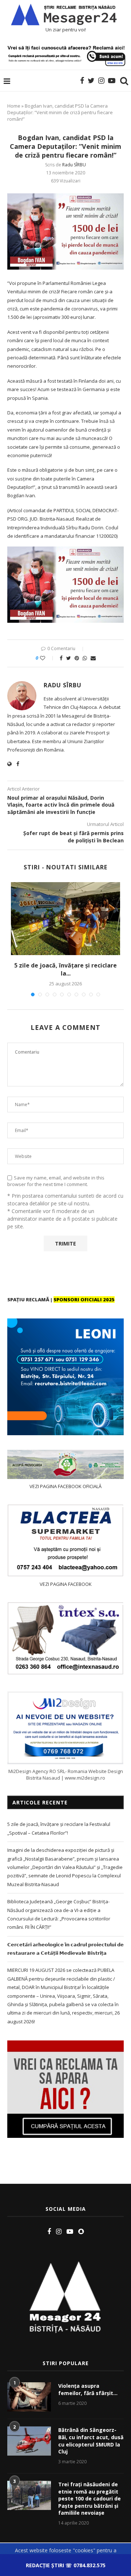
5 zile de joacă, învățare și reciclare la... (65, 969)
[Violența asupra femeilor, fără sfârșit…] (29, 2397)
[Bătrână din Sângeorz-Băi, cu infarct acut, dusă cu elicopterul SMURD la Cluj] (29, 2441)
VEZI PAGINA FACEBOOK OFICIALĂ (65, 1486)
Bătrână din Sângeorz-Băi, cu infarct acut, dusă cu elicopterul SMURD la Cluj (91, 2441)
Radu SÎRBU (74, 165)
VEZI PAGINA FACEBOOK (66, 1584)
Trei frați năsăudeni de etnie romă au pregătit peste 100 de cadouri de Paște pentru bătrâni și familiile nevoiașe (90, 2498)
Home (14, 106)
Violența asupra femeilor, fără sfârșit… (88, 2389)
